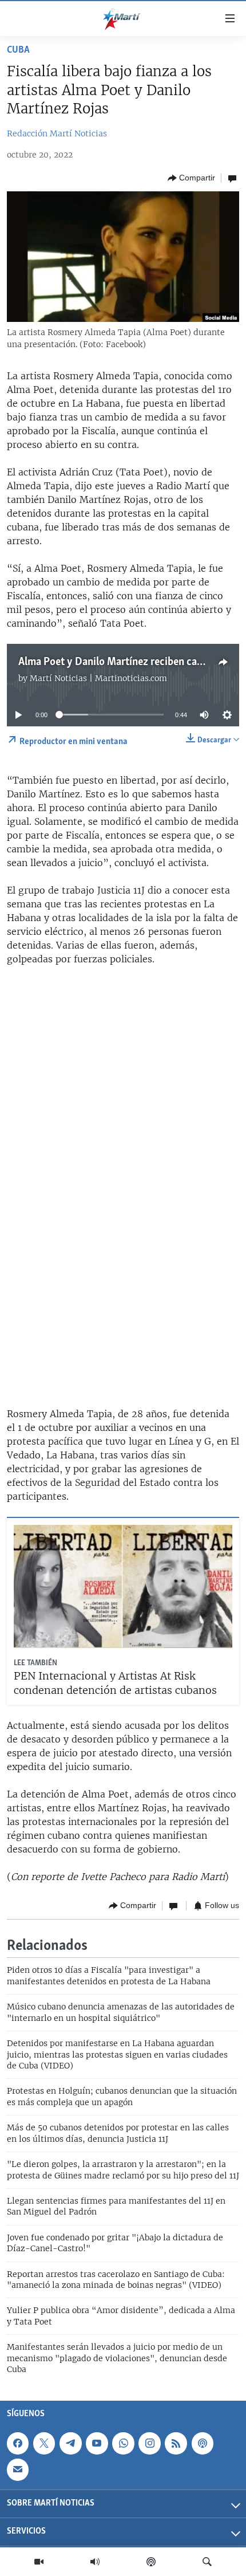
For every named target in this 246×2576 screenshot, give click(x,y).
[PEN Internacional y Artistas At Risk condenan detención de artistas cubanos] (123, 1586)
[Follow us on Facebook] (18, 2443)
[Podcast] (151, 2562)
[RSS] (176, 2443)
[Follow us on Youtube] (97, 2443)
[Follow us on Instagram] (149, 2443)
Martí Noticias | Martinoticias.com (98, 678)
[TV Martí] (39, 2562)
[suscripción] (18, 2469)
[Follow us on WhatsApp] (123, 2443)
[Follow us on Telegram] (70, 2443)
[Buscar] (207, 2562)
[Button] (191, 178)
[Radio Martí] (95, 2562)
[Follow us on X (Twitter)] (44, 2443)
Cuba (18, 50)
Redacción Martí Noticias (57, 133)
